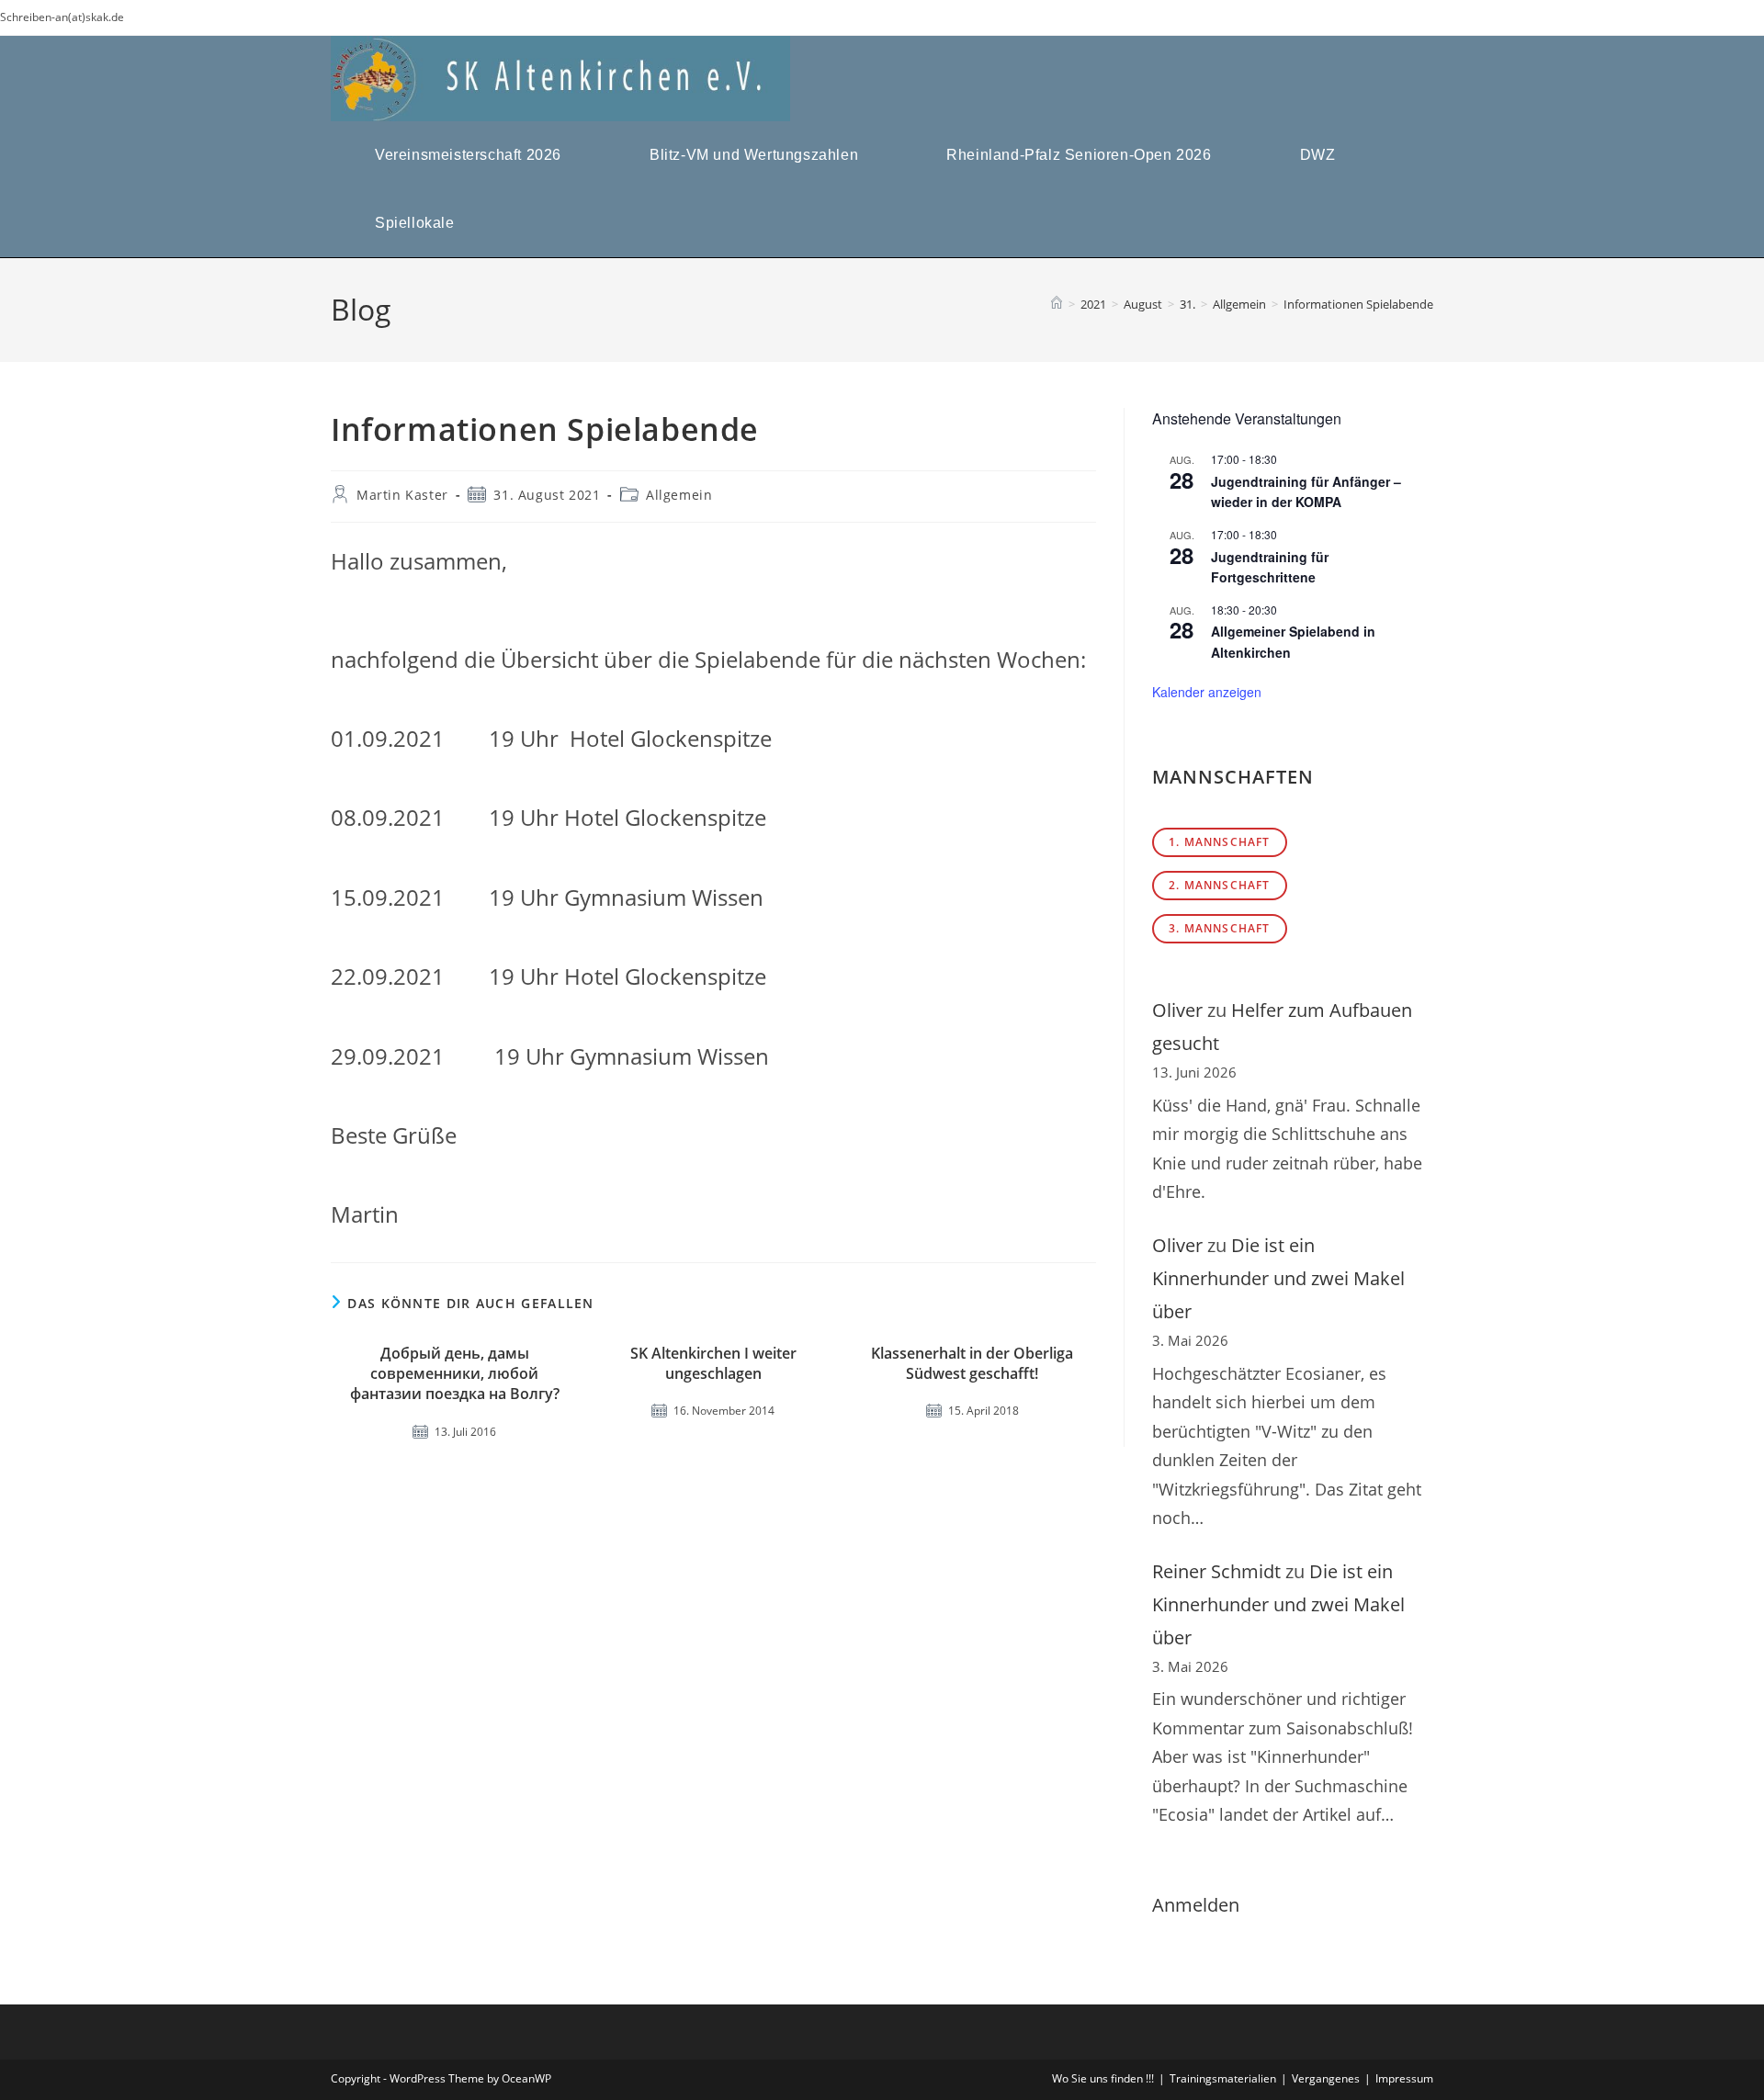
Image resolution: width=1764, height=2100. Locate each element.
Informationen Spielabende (1358, 304)
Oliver (1177, 1010)
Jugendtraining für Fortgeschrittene (1270, 567)
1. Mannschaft (1220, 842)
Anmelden (1196, 1905)
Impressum (1404, 2078)
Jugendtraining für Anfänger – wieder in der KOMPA (1306, 492)
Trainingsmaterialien (1223, 2078)
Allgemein (679, 495)
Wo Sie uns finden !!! (1103, 2078)
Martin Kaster (402, 495)
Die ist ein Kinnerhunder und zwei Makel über (1278, 1278)
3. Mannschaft (1220, 928)
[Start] (1057, 304)
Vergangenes (1326, 2078)
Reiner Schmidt (1216, 1571)
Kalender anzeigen (1207, 692)
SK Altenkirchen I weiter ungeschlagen (713, 1363)
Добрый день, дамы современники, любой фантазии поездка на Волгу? (455, 1374)
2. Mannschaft (1220, 885)
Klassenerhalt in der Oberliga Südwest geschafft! (972, 1363)
